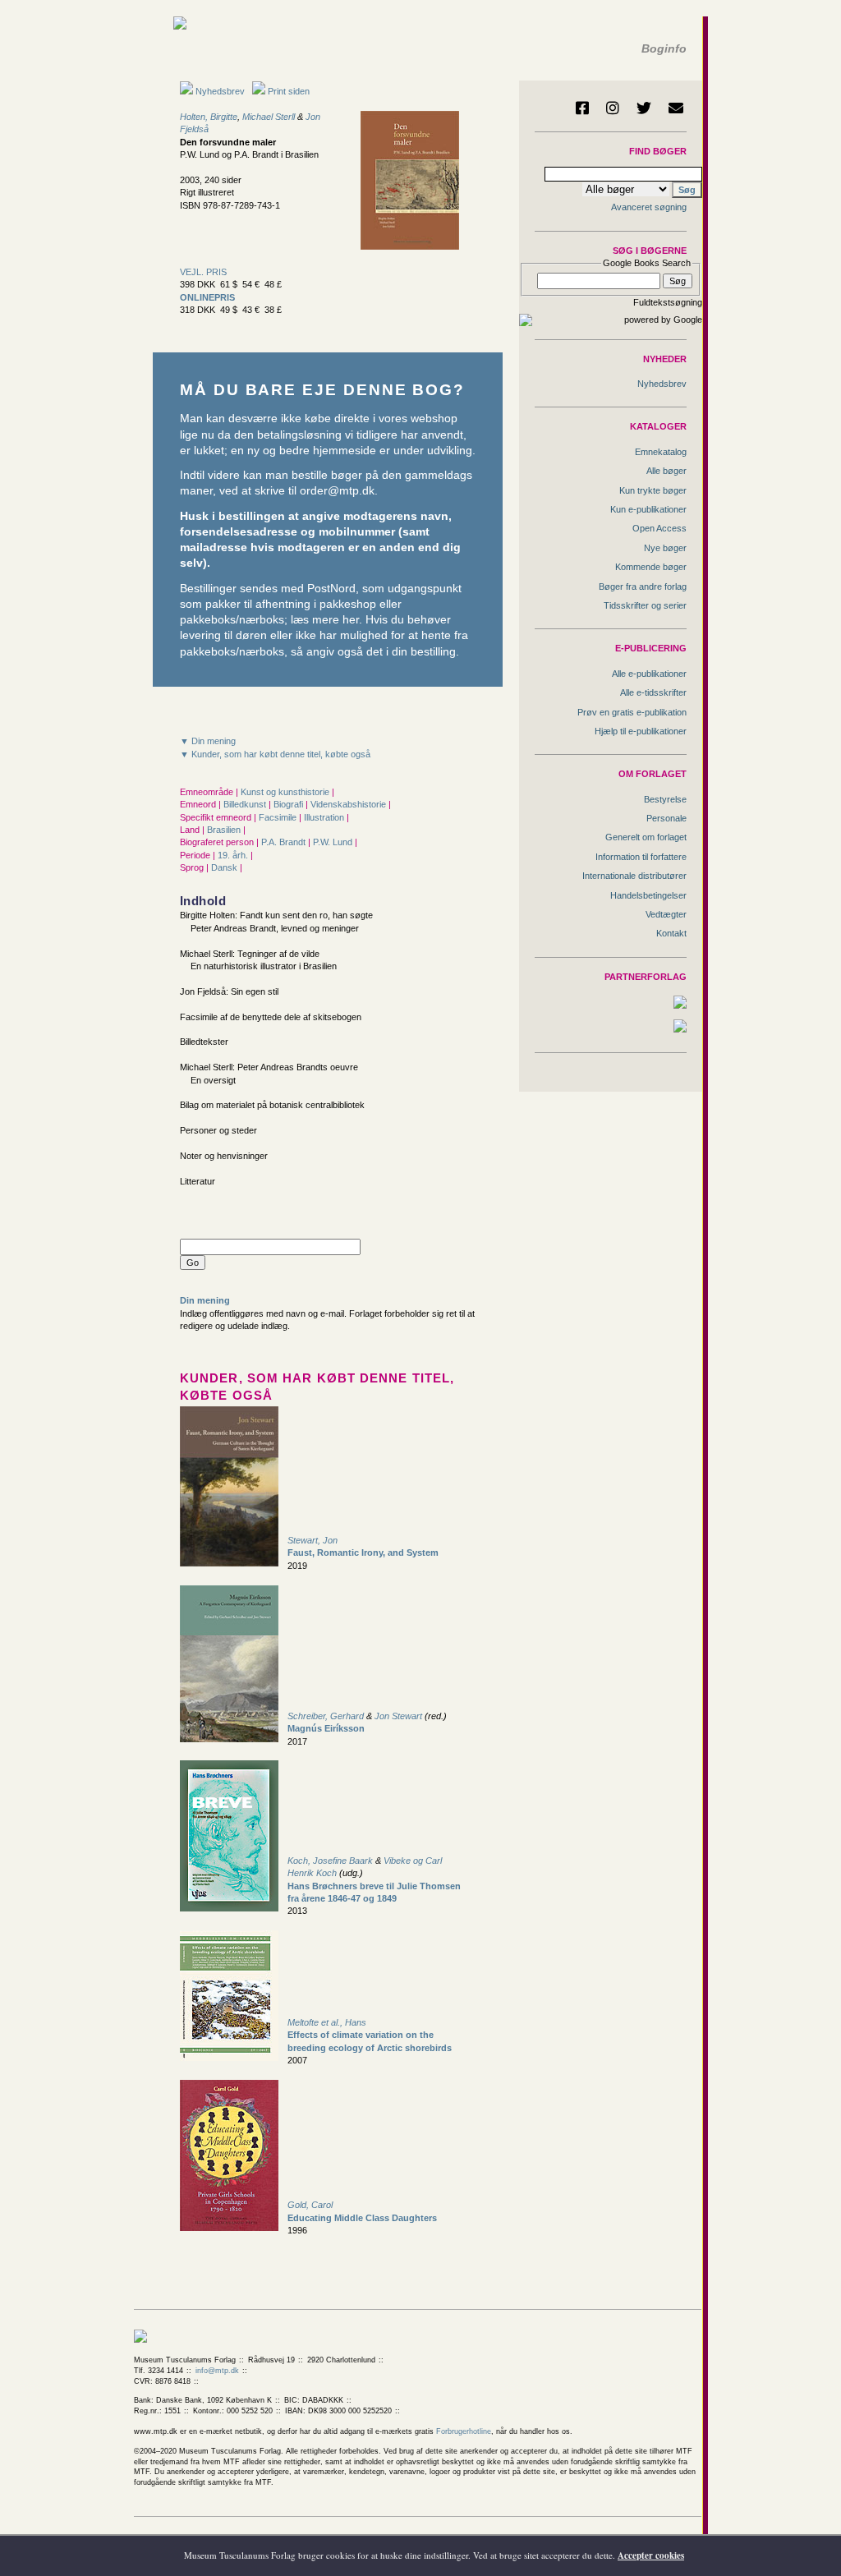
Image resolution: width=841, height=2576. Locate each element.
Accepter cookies (651, 2555)
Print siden (289, 91)
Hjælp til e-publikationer (641, 731)
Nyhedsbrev (219, 91)
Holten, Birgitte (209, 117)
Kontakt (671, 933)
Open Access (659, 528)
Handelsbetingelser (648, 895)
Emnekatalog (661, 452)
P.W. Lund (334, 842)
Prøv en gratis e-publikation (632, 712)
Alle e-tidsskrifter (653, 692)
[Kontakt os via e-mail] (676, 108)
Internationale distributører (634, 876)
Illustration (325, 817)
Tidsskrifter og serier (645, 605)
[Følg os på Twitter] (644, 108)
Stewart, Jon (313, 1540)
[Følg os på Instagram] (613, 108)
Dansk (225, 867)
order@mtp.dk (337, 491)
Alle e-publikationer (649, 674)
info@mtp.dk (217, 2371)
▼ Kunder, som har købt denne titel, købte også (275, 754)
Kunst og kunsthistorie (286, 792)
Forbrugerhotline (464, 2431)
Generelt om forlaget (646, 837)
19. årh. (234, 855)
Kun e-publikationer (648, 509)
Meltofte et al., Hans (327, 2022)
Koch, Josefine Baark (330, 1861)
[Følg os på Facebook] (582, 108)
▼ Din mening (208, 741)
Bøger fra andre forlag (643, 586)
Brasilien (225, 830)
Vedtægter (666, 914)
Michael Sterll (269, 117)
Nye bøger (665, 548)
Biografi (290, 804)
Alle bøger (666, 471)
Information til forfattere (641, 857)
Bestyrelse (665, 799)
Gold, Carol (310, 2205)
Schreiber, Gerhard (326, 1716)
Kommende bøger (651, 567)
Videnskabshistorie (349, 804)
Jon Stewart (398, 1716)
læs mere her (325, 620)
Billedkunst (246, 804)
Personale (666, 818)
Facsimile (279, 817)
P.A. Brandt (285, 842)
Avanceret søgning (649, 207)
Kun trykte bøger (653, 490)
